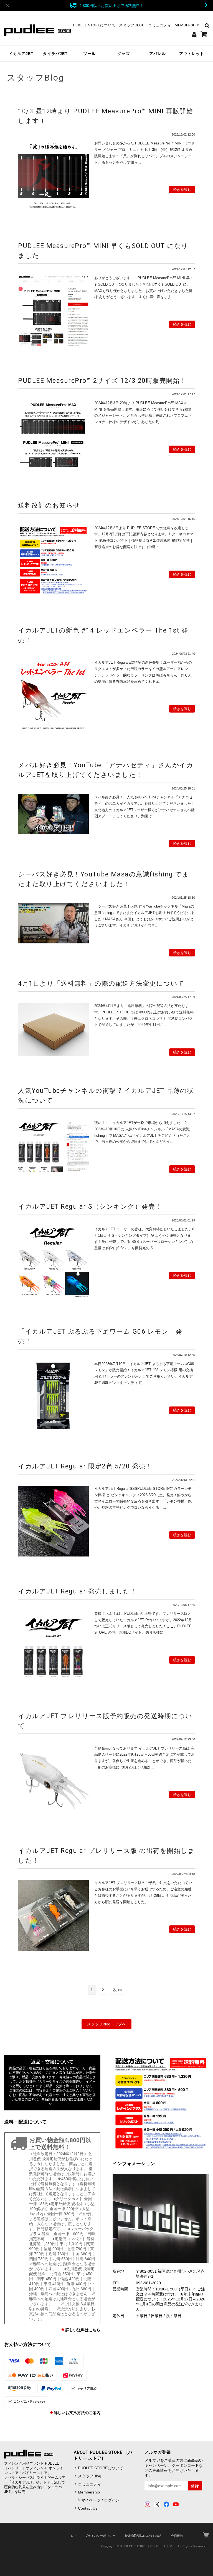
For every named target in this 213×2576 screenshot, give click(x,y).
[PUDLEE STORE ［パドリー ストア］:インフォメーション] (161, 2218)
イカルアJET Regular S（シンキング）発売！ (90, 1206)
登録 (195, 2486)
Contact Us (88, 2508)
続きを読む (182, 190)
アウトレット (192, 54)
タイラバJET (55, 54)
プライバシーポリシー (100, 2536)
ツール (89, 54)
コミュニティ (160, 25)
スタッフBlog (132, 25)
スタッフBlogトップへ (106, 2024)
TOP (72, 2536)
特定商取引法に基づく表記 (143, 2536)
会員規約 (177, 2536)
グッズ (124, 54)
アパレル (158, 54)
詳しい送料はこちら (83, 2330)
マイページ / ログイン (100, 2500)
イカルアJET (21, 54)
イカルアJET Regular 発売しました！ (78, 1591)
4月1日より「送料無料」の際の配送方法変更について (101, 983)
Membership (187, 25)
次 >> (118, 1990)
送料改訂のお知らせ (49, 505)
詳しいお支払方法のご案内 (77, 2413)
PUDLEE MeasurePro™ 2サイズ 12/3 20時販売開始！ (102, 381)
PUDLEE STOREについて (94, 25)
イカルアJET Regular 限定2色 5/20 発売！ (85, 1466)
